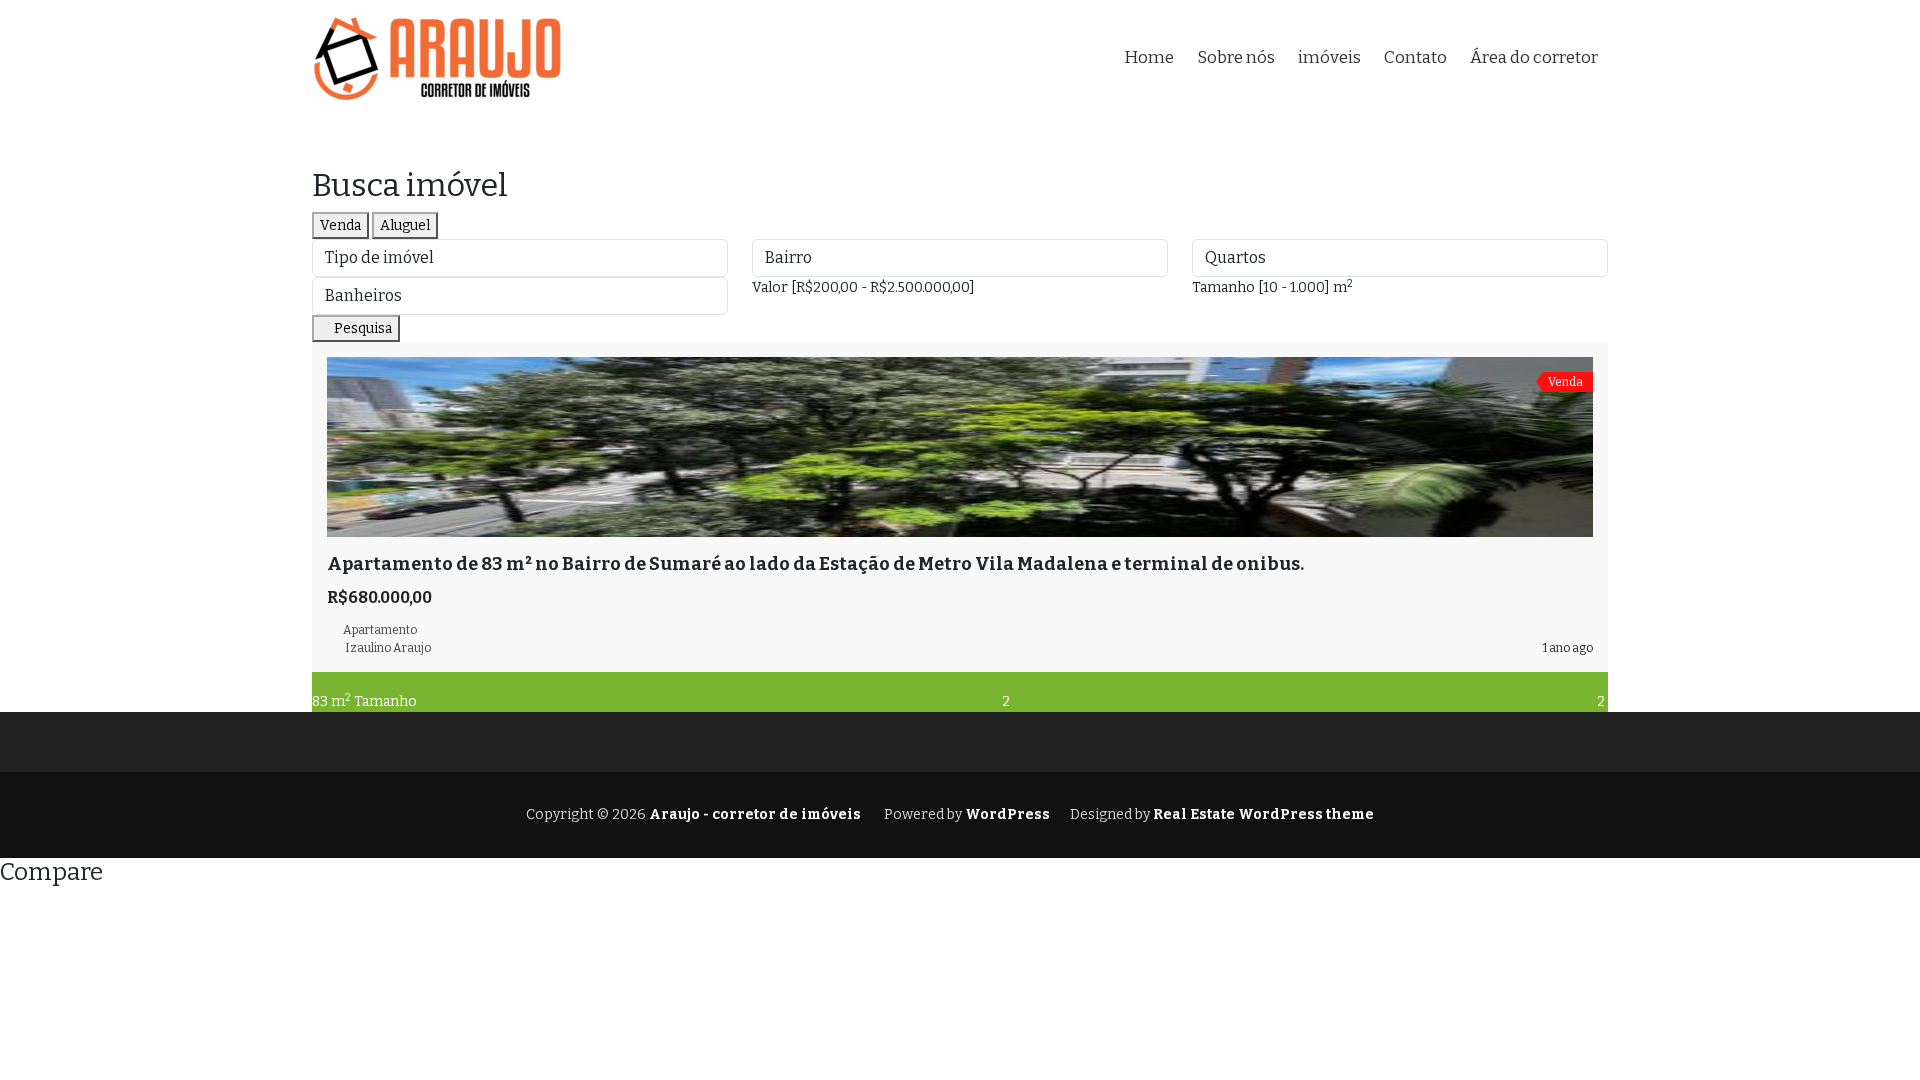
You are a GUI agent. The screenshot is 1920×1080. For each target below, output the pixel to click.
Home (1149, 57)
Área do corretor (1534, 57)
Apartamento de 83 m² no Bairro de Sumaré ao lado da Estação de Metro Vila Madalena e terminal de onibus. (815, 564)
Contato (1415, 57)
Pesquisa (361, 328)
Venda (340, 225)
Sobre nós (1236, 57)
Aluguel (405, 225)
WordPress (1007, 814)
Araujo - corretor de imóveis (753, 814)
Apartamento (380, 630)
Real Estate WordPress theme (1262, 814)
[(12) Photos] (332, 547)
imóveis (1329, 57)
